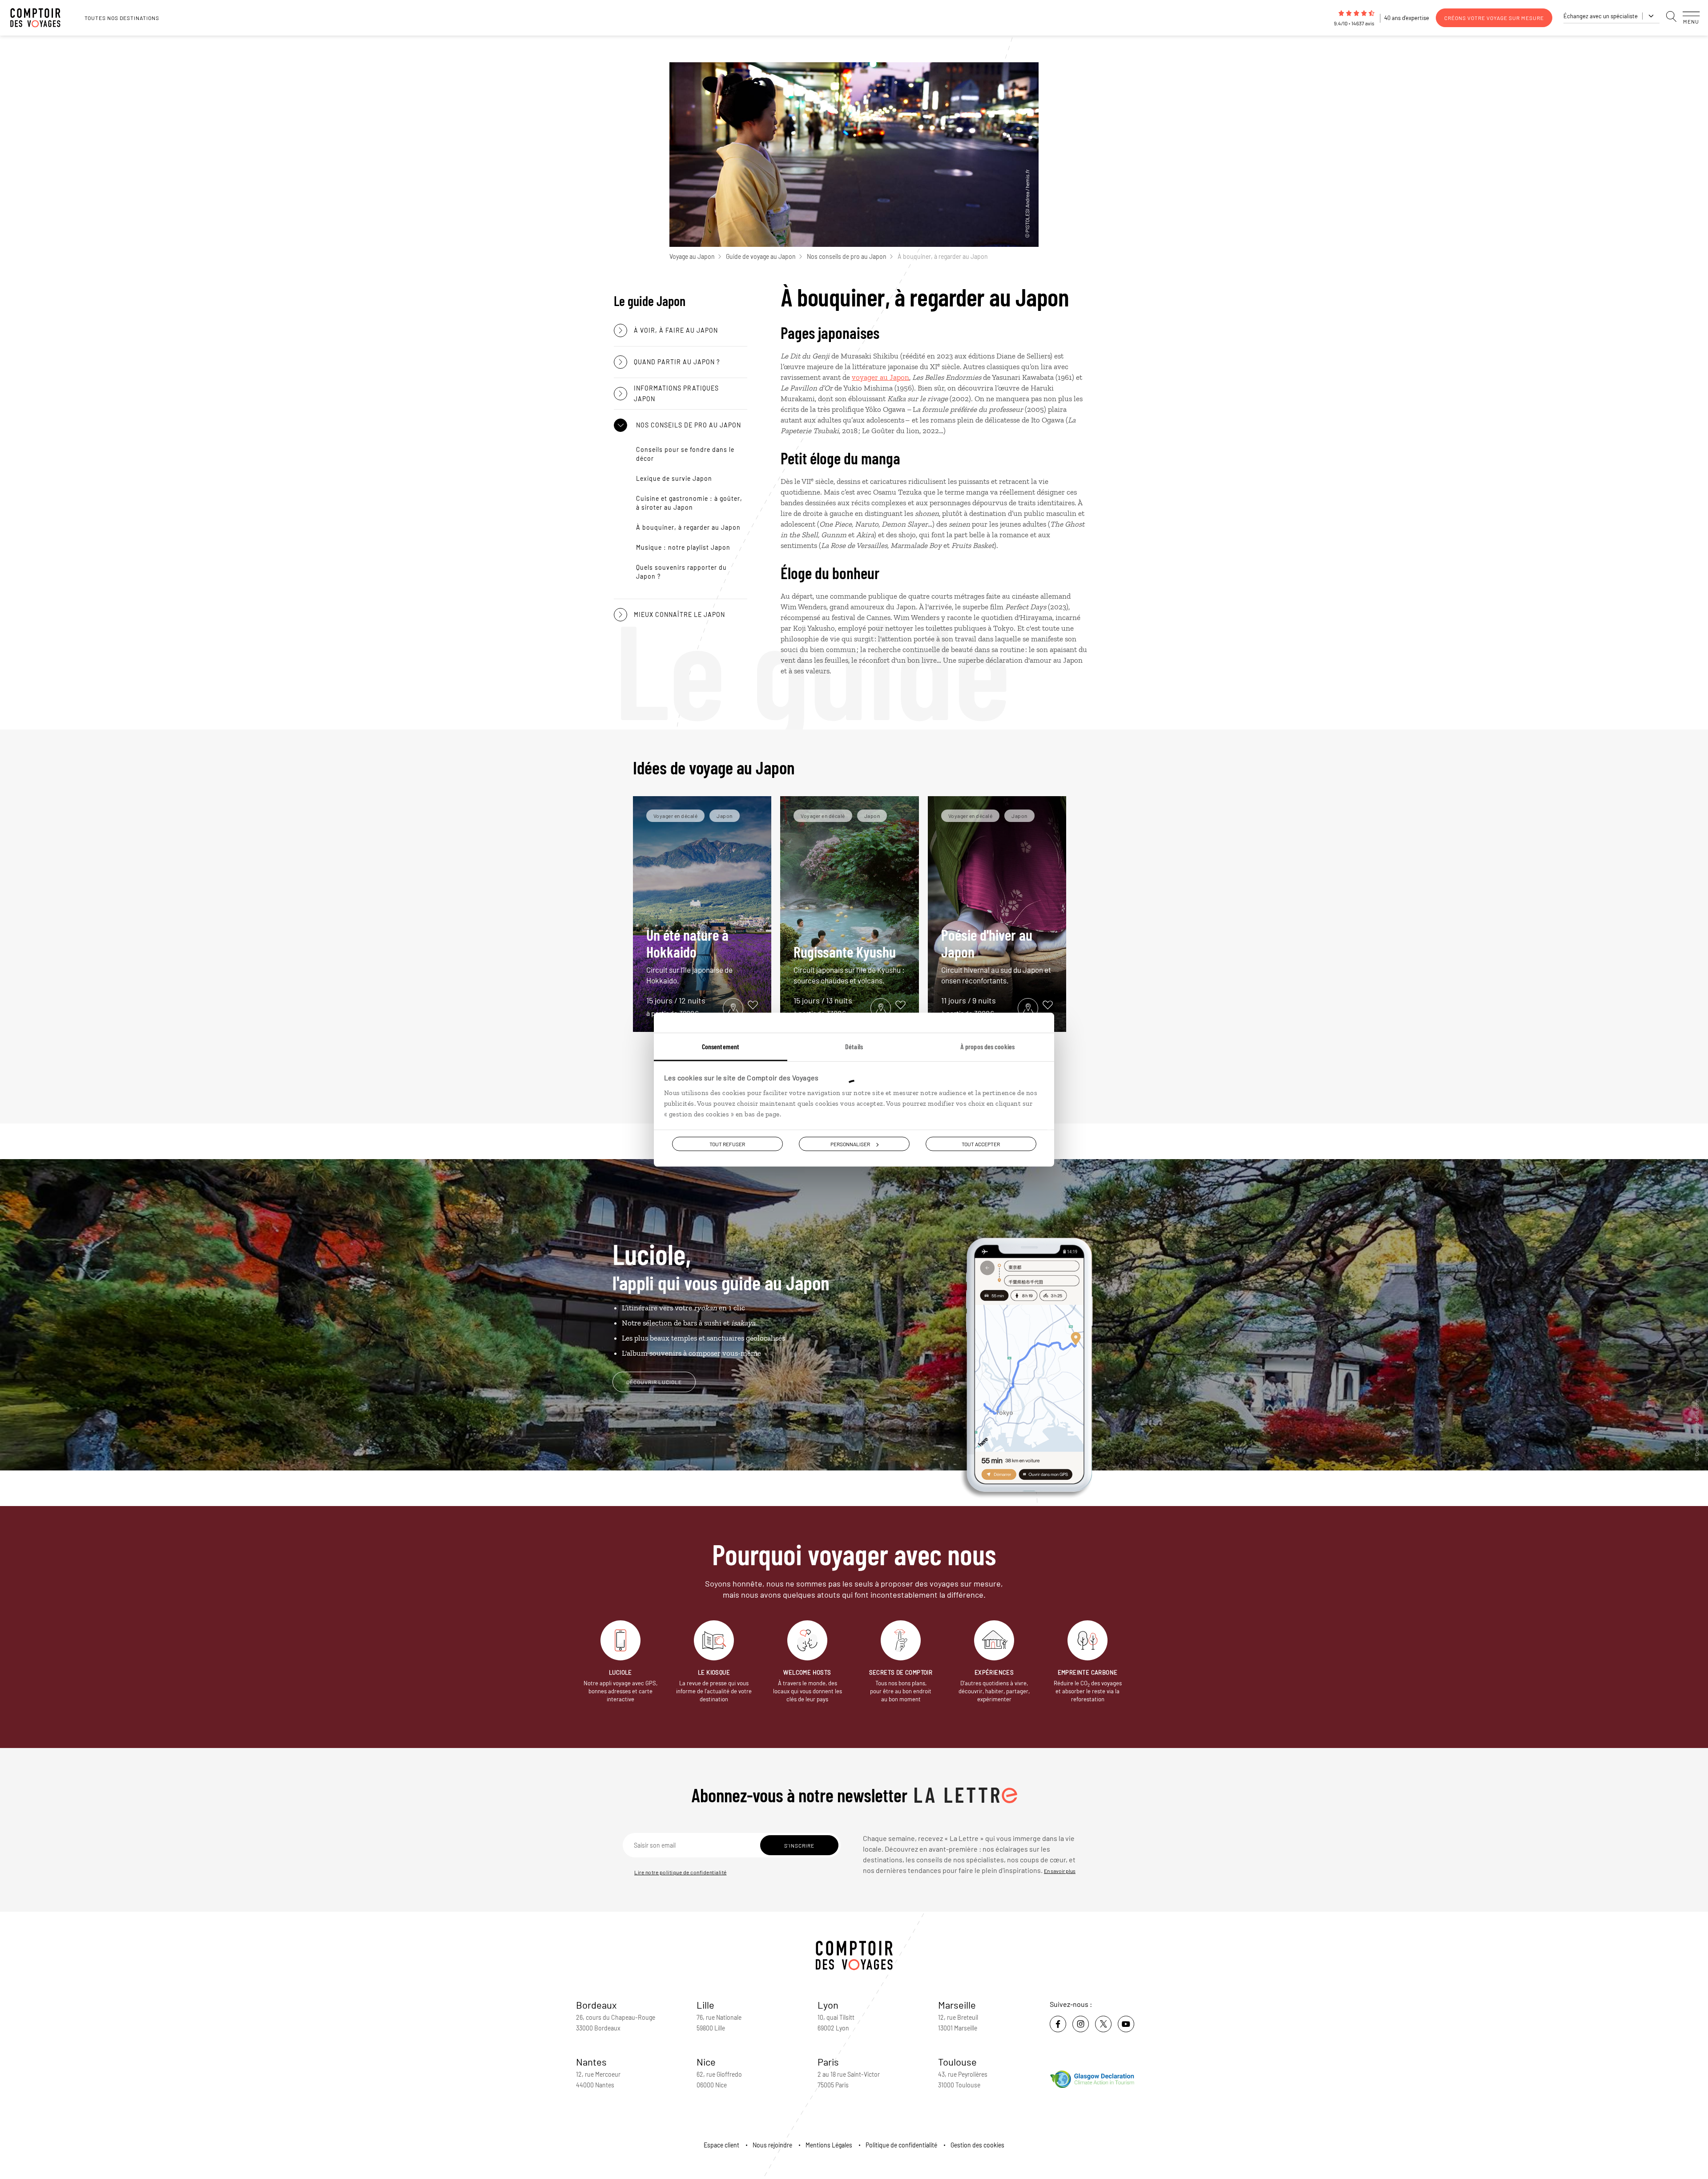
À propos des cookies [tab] (987, 1046)
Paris (828, 2062)
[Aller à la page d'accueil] (40, 18)
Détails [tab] (854, 1046)
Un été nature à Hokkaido (689, 955)
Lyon (828, 2005)
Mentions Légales (829, 2145)
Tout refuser (727, 1144)
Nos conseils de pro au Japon (847, 256)
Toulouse (957, 2062)
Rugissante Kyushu (849, 964)
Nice (706, 2062)
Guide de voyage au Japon (761, 256)
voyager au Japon (880, 377)
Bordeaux (596, 2005)
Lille (705, 2005)
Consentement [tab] (721, 1046)
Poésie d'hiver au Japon (996, 955)
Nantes (591, 2062)
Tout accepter (981, 1144)
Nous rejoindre (772, 2145)
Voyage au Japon (692, 256)
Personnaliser (850, 1144)
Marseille (957, 2005)
